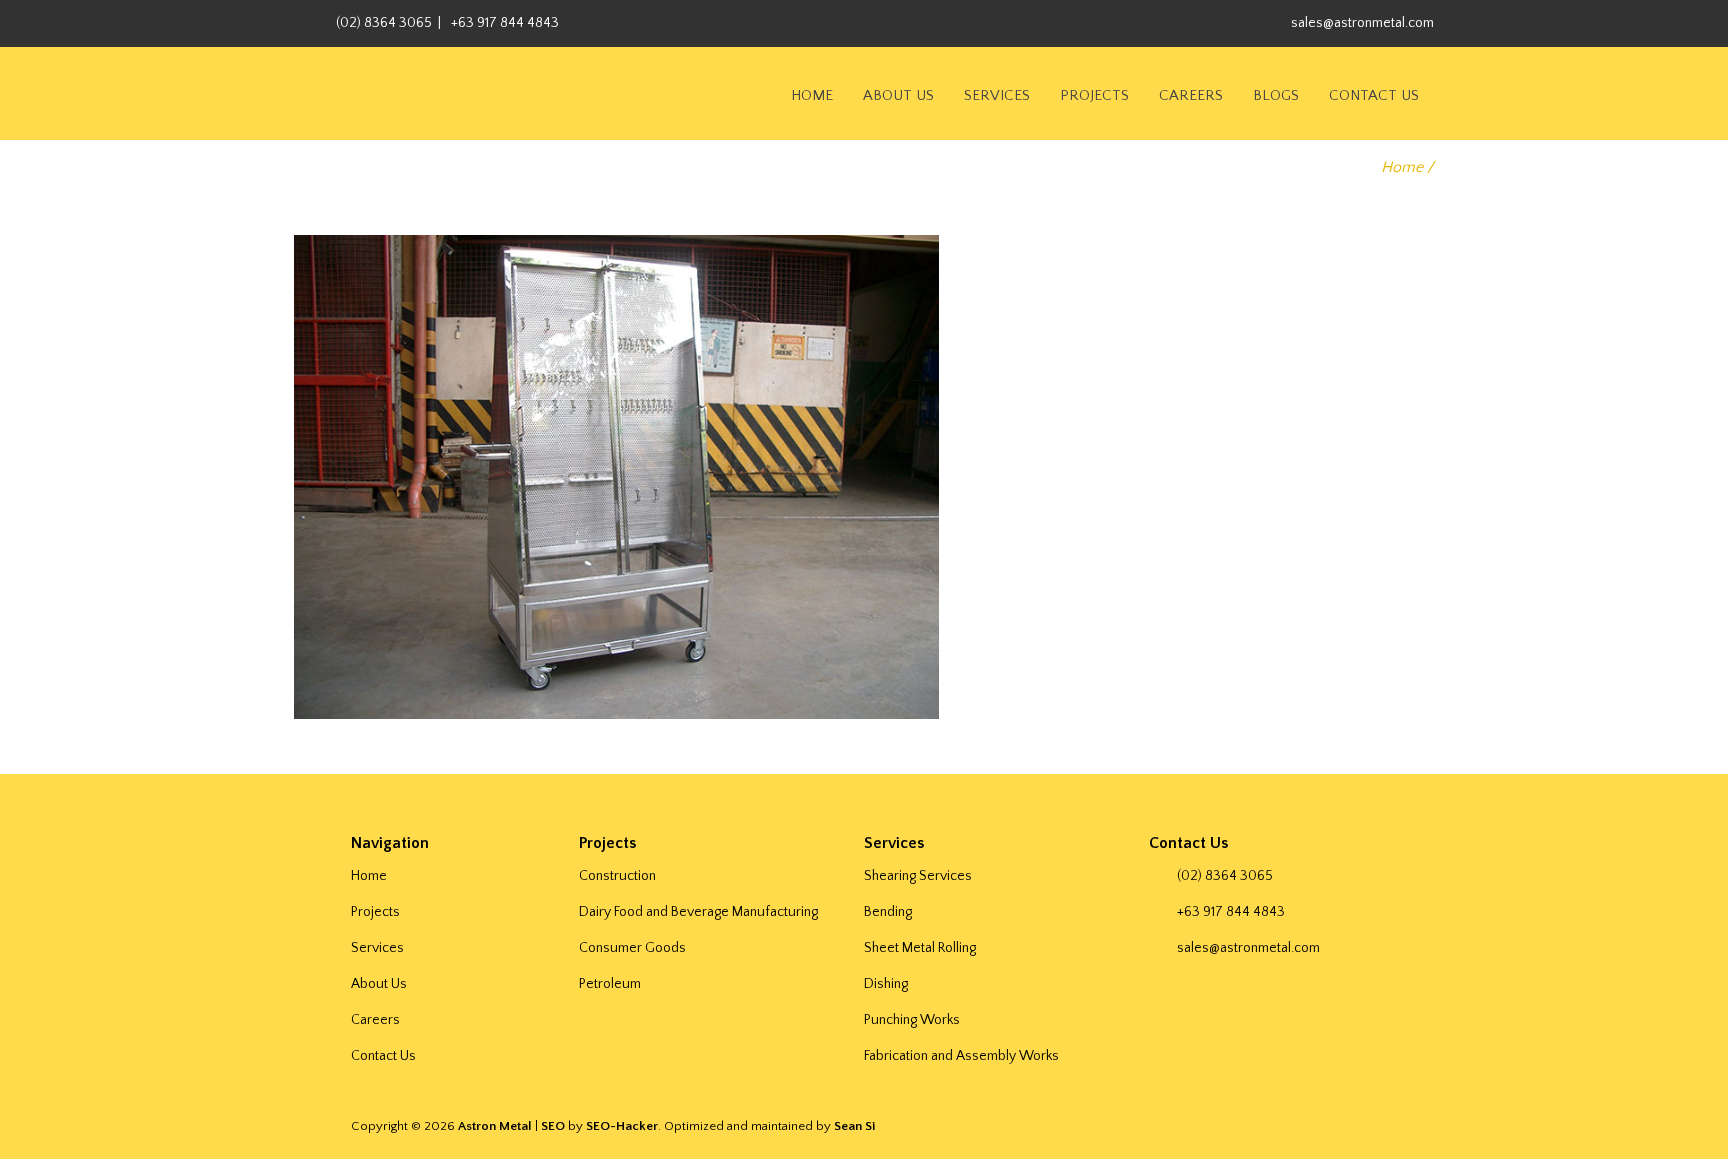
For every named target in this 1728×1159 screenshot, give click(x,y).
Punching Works (912, 1020)
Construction (617, 876)
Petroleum (610, 984)
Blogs (1276, 95)
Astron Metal (495, 1126)
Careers (1191, 95)
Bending (888, 912)
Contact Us (1374, 95)
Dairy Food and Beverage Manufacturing (698, 912)
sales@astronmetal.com (1362, 23)
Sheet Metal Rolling (920, 948)
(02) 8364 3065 (1225, 876)
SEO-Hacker (622, 1126)
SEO (553, 1126)
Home (812, 95)
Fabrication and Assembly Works (961, 1056)
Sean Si (854, 1126)
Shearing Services (918, 876)
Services (997, 95)
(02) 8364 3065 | (388, 23)
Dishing (886, 984)
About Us (898, 95)
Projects (1094, 95)
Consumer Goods (632, 948)
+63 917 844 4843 (505, 23)
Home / (1407, 167)
